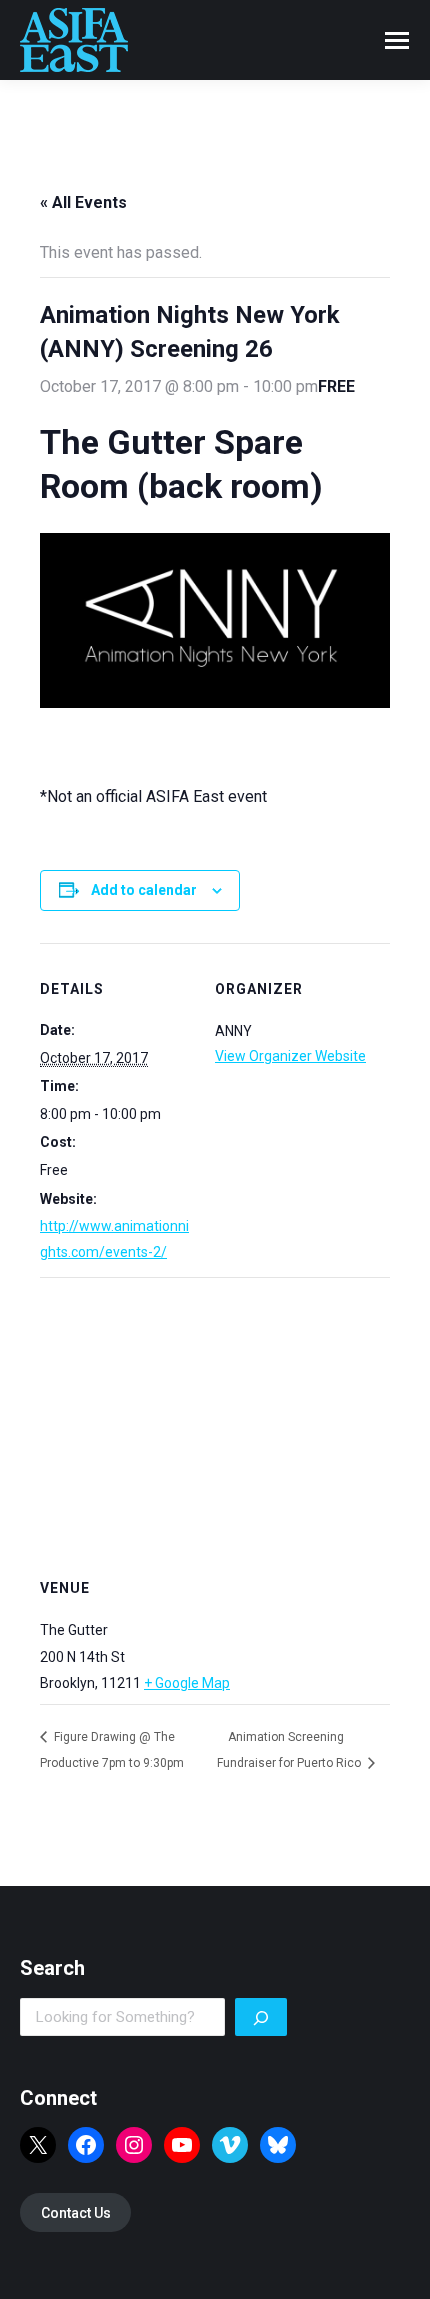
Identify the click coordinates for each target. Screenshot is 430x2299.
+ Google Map (187, 1683)
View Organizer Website (290, 1056)
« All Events (83, 202)
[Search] (261, 2017)
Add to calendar (144, 890)
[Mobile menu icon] (397, 40)
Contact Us (76, 2213)
